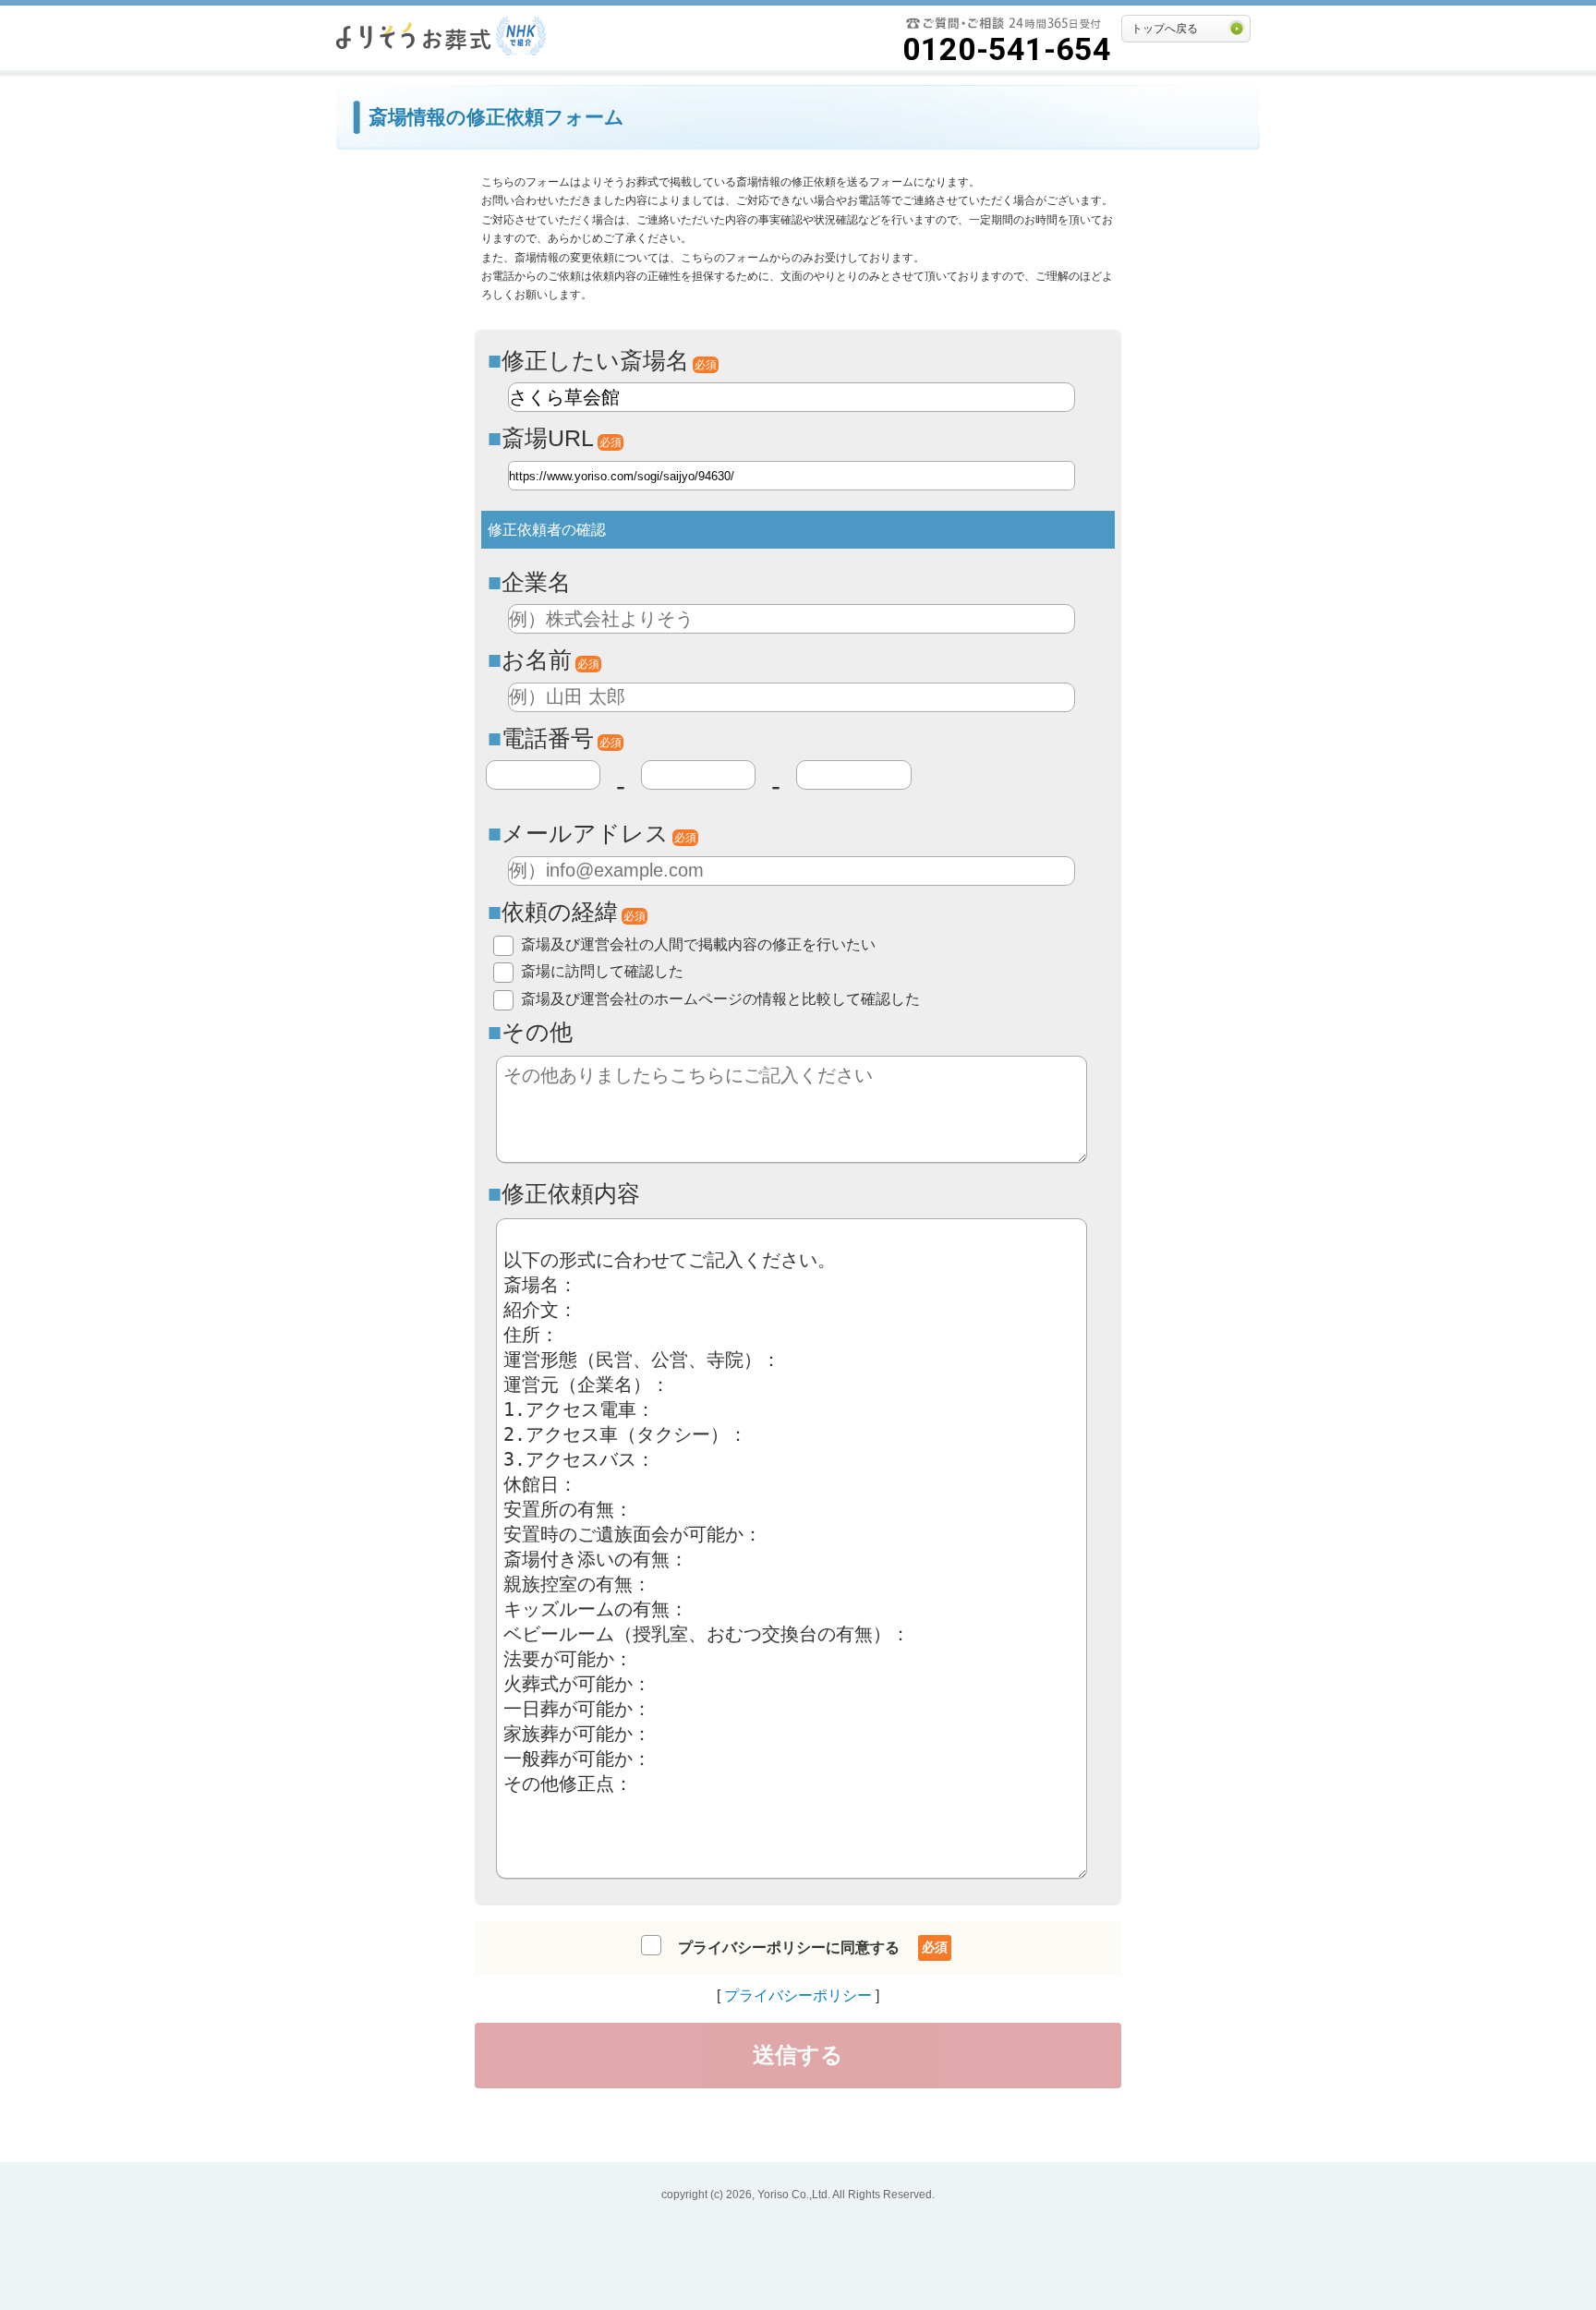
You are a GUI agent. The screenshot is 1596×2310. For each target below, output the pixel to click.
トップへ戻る (1165, 29)
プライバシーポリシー (798, 1996)
